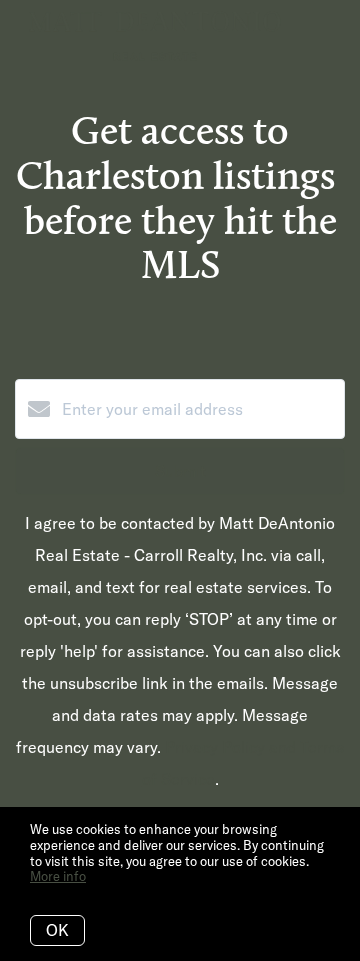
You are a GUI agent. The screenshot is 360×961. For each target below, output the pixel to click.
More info (58, 876)
